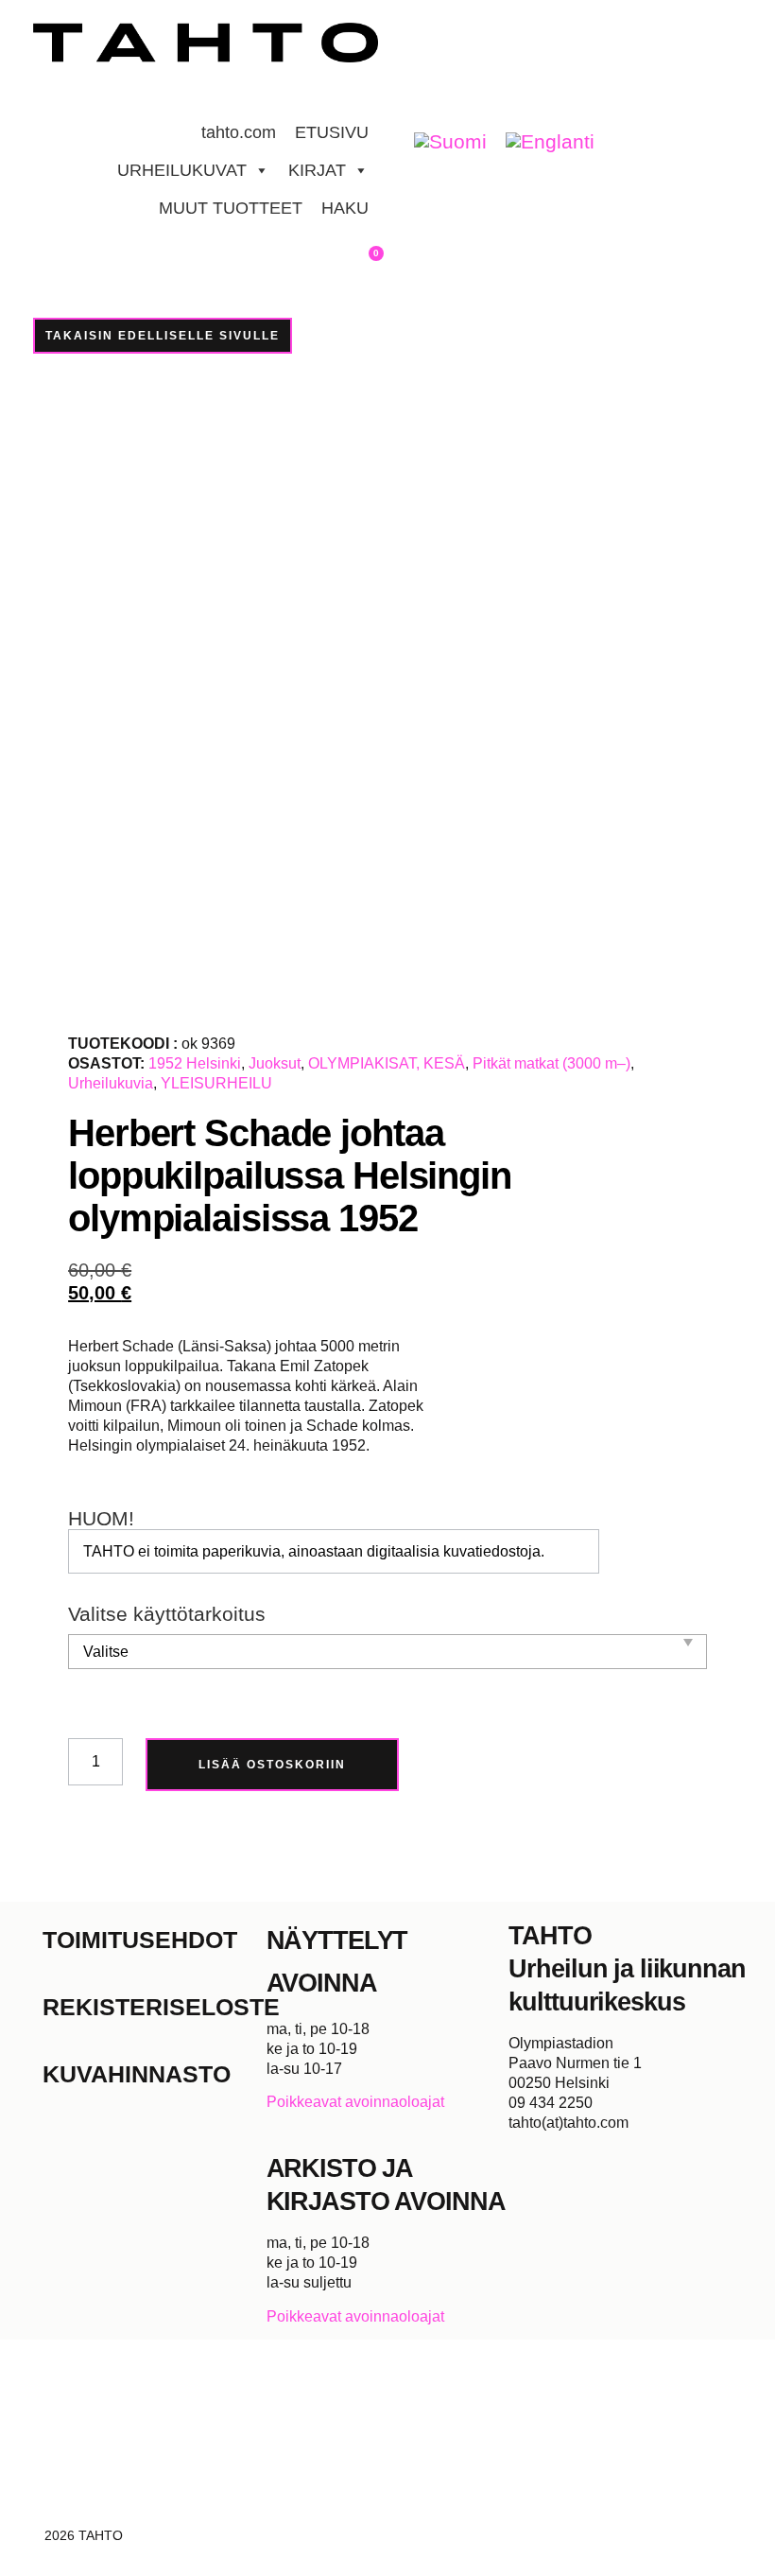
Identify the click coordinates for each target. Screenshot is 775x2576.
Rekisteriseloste (155, 2007)
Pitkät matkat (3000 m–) (551, 1063)
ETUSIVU (332, 132)
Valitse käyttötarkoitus (167, 1615)
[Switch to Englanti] (550, 142)
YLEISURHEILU (216, 1083)
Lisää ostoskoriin (272, 1765)
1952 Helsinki (195, 1063)
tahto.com (239, 132)
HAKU (345, 208)
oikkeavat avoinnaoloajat (361, 2102)
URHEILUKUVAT (182, 170)
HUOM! (101, 1519)
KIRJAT (317, 170)
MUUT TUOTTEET (231, 208)
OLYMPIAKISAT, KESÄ (387, 1063)
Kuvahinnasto (137, 2074)
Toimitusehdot (140, 1940)
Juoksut (275, 1063)
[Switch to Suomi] (450, 142)
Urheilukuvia (111, 1083)
